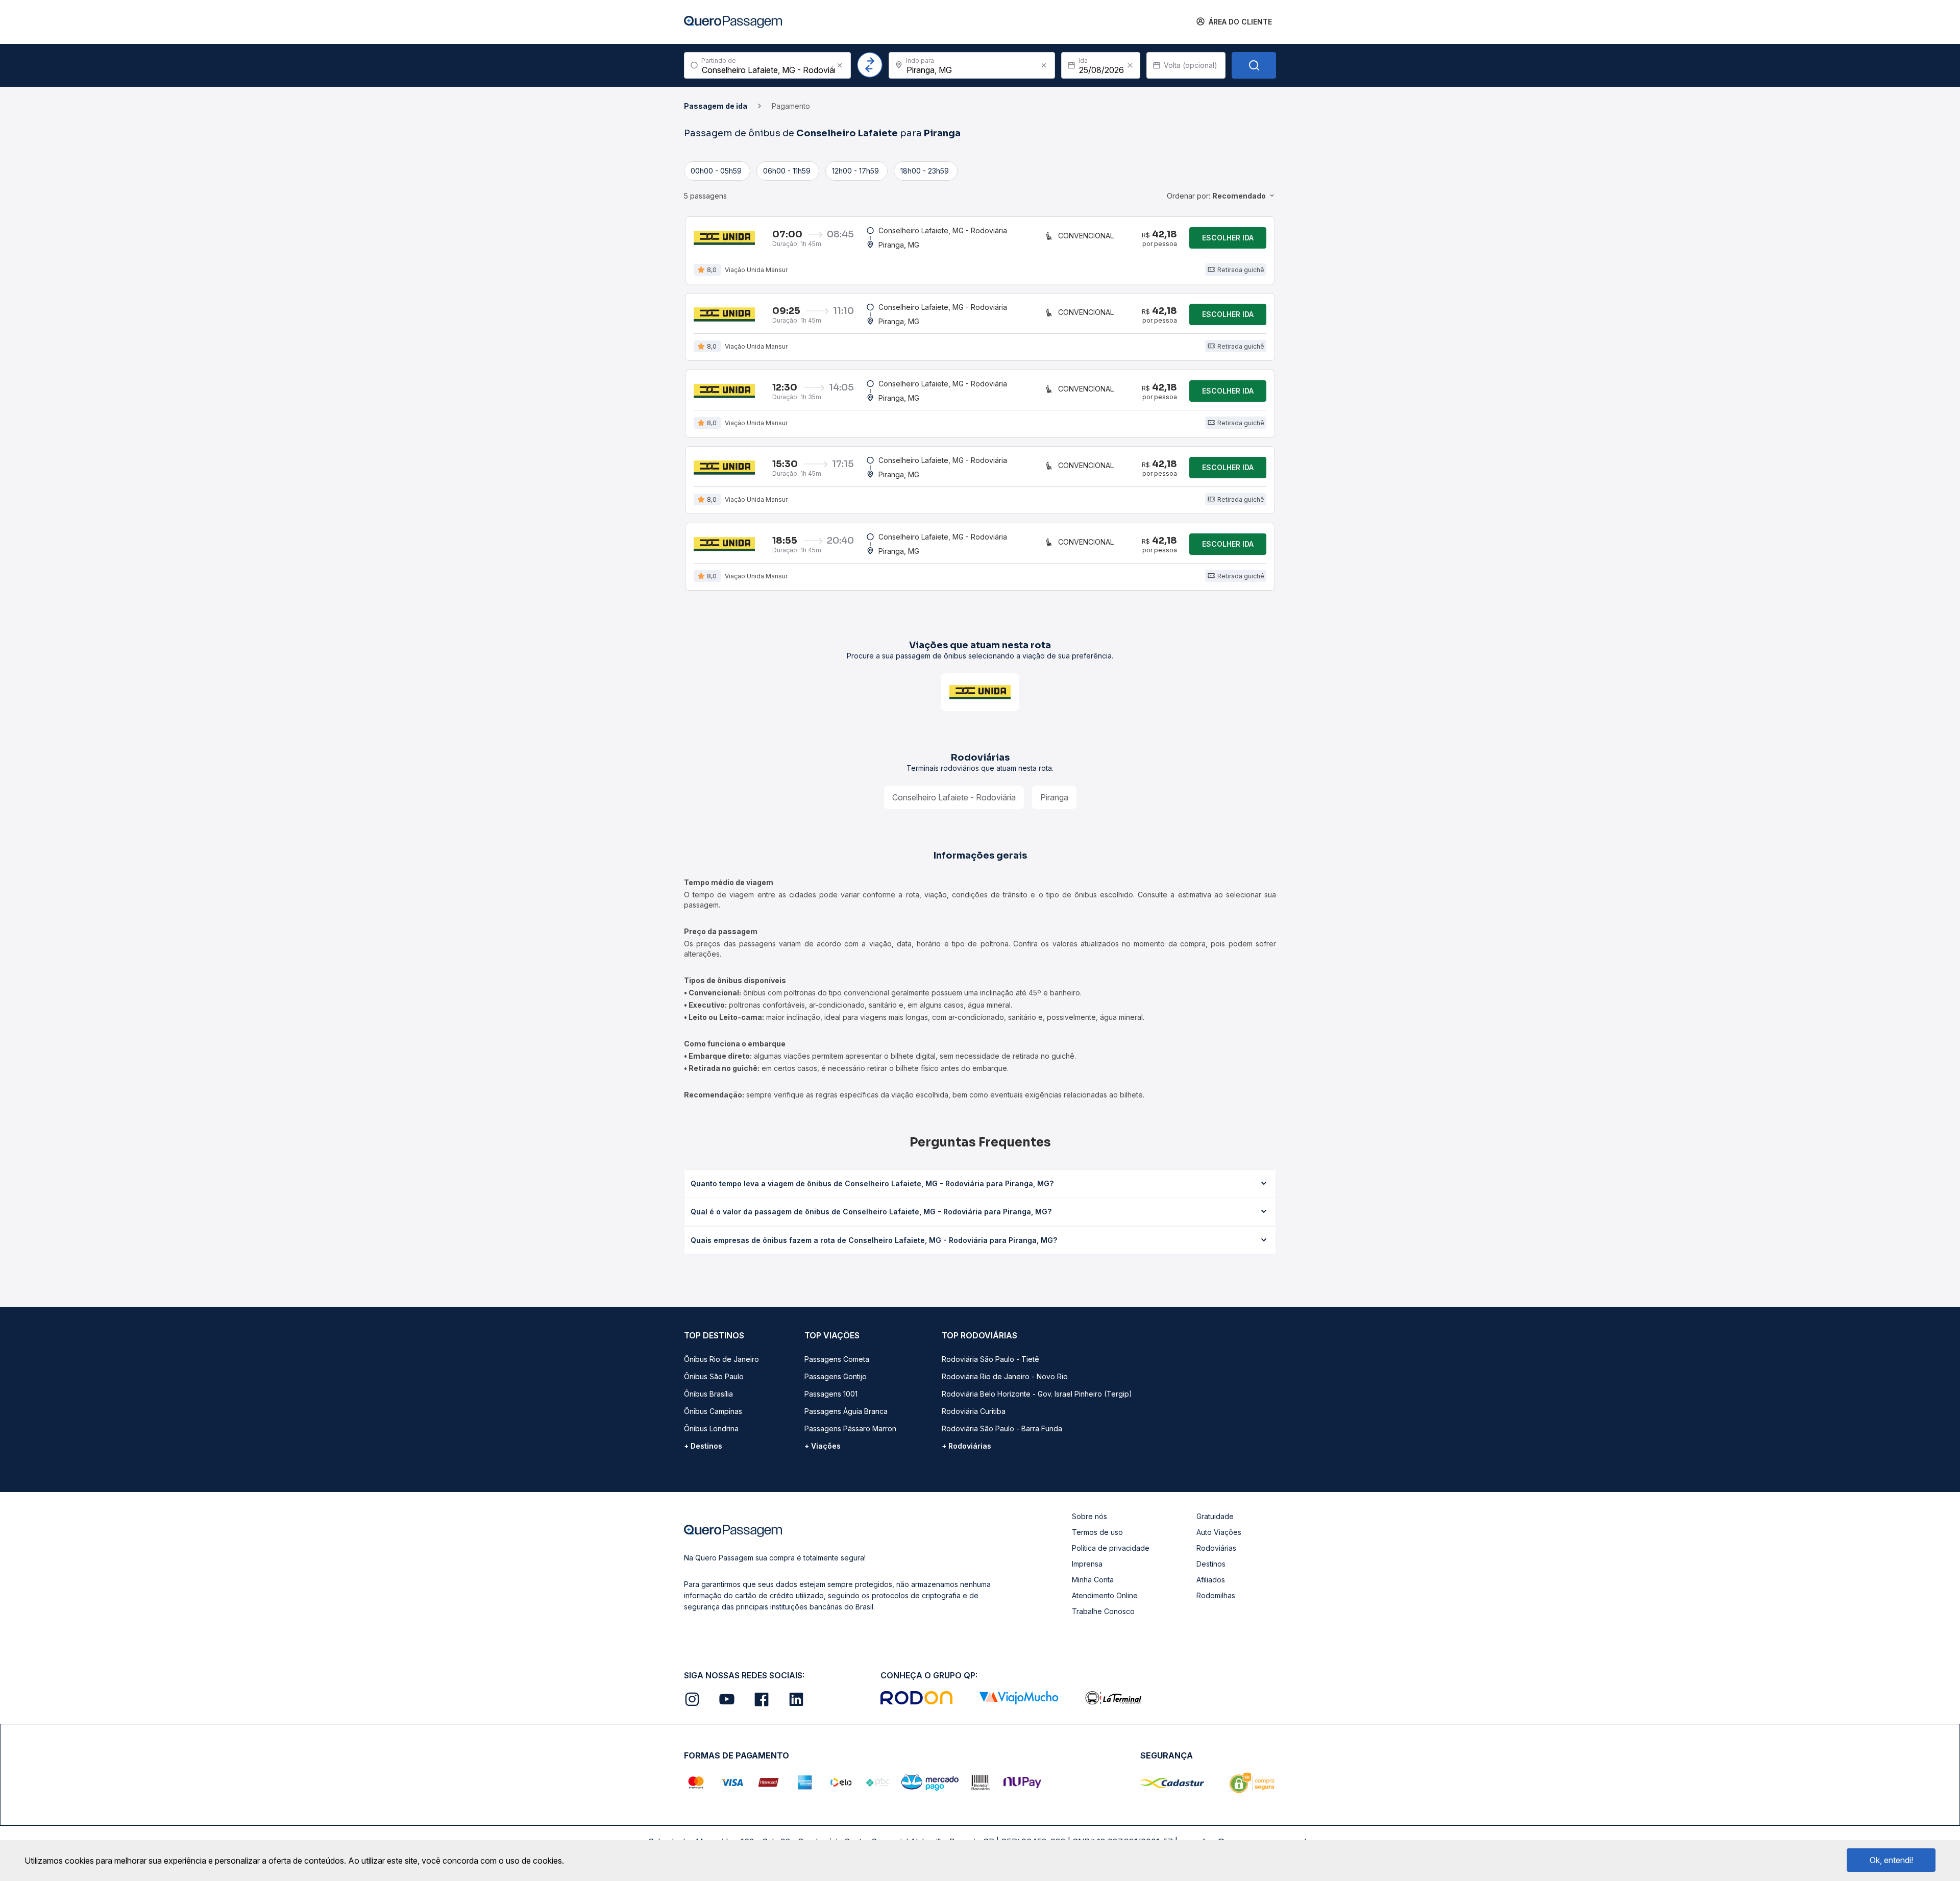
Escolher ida (1228, 238)
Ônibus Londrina (711, 1428)
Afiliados (1211, 1580)
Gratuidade (1215, 1516)
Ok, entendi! (1891, 1860)
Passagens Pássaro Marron (850, 1428)
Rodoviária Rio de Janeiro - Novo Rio (1005, 1376)
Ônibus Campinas (713, 1411)
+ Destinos (703, 1446)
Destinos (1211, 1564)
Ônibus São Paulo (714, 1376)
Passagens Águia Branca (846, 1411)
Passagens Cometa (837, 1359)
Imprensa (1087, 1564)
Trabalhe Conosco (1103, 1611)
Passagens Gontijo (836, 1376)
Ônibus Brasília (708, 1394)
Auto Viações (1219, 1532)
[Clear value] (1130, 65)
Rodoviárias (1216, 1548)
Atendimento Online (1105, 1595)
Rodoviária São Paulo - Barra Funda (1002, 1428)
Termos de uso (1097, 1532)
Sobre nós (1089, 1516)
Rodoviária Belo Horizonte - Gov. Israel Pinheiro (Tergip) (1037, 1394)
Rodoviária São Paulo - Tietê (990, 1359)
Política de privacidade (1111, 1548)
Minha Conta (1093, 1580)
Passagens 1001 (831, 1394)
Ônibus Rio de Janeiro (721, 1359)
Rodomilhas (1216, 1595)
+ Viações (823, 1446)
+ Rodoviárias (966, 1446)
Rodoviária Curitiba (974, 1411)
